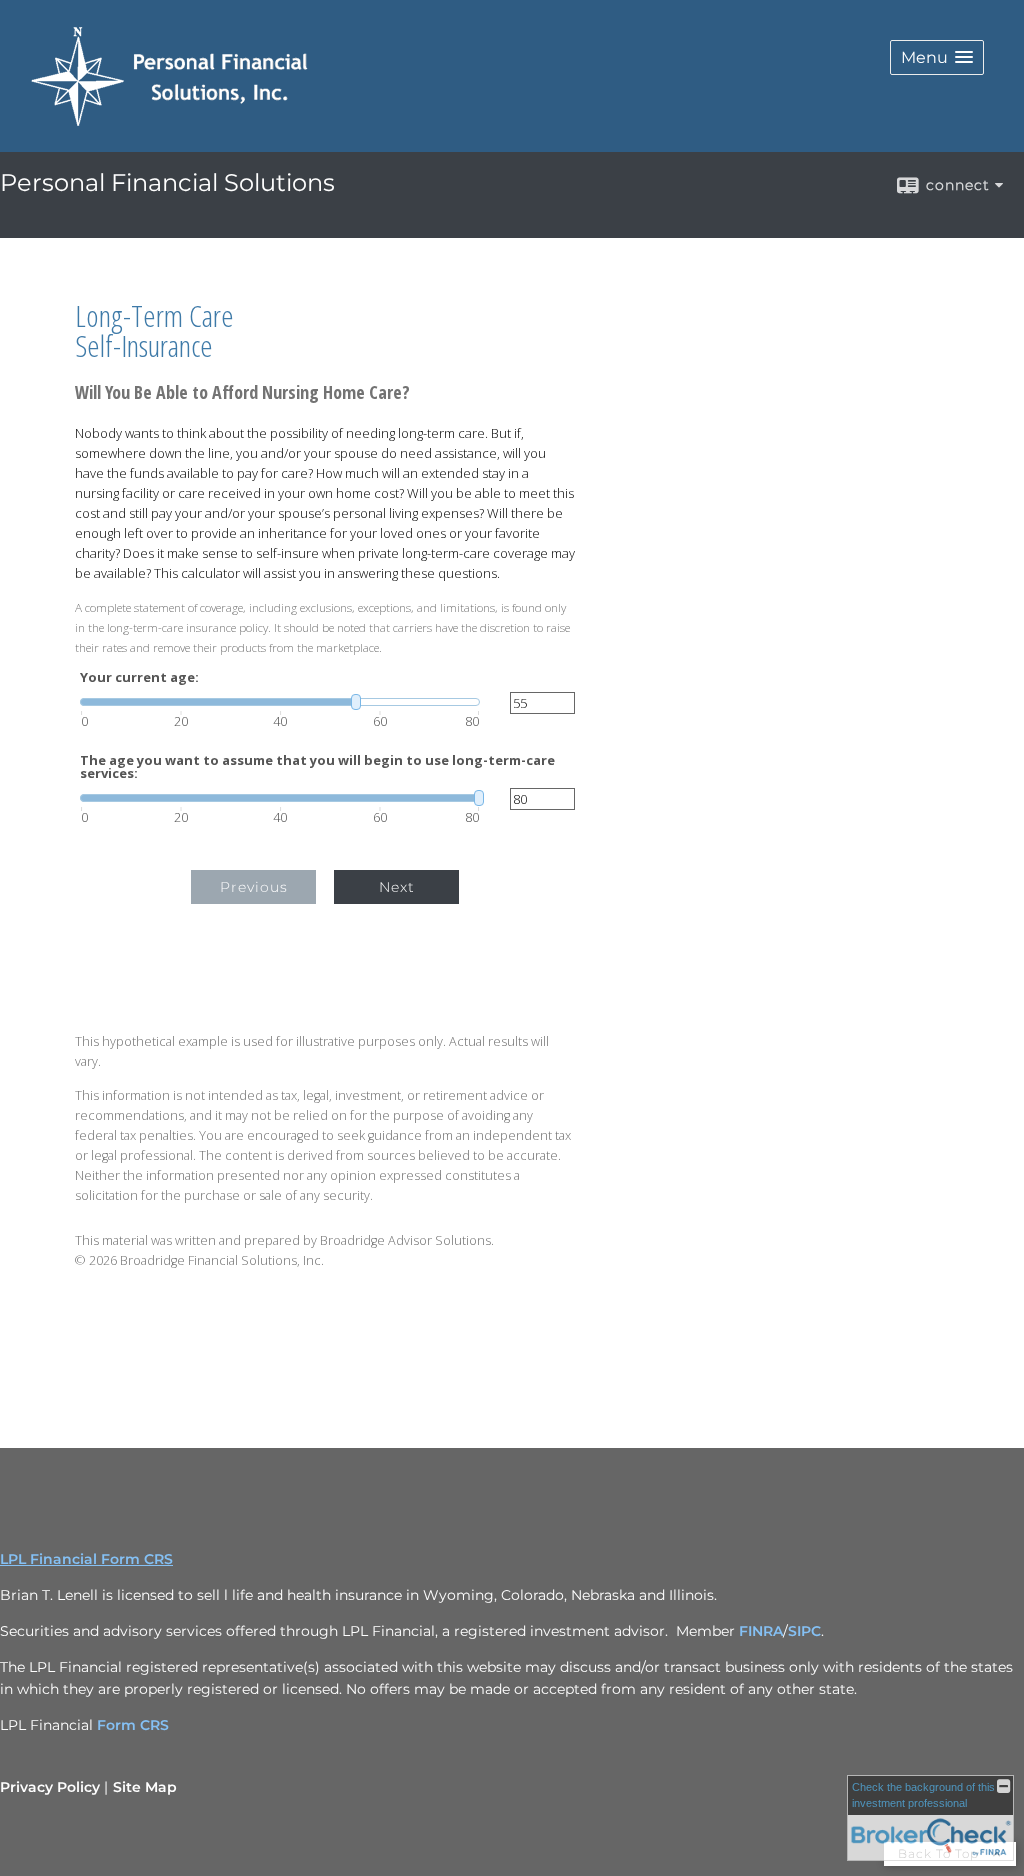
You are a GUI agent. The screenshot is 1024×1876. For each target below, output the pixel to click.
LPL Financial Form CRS (86, 1559)
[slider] (280, 702)
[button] (937, 57)
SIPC (804, 1631)
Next (397, 887)
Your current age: (139, 677)
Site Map (145, 1787)
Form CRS (133, 1725)
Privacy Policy (50, 1787)
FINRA (761, 1631)
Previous (254, 887)
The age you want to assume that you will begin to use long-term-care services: (317, 767)
